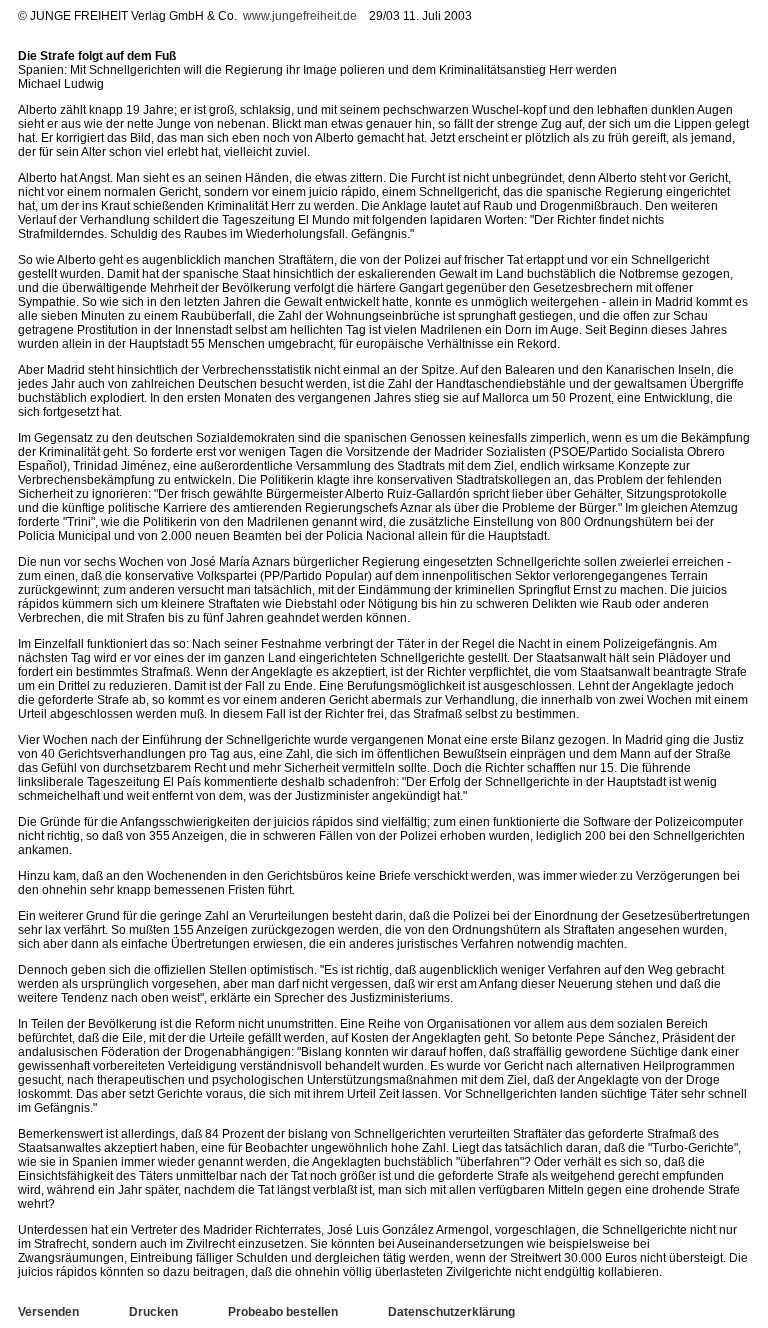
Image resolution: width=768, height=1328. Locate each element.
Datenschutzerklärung (451, 1312)
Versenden (48, 1312)
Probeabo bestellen (283, 1312)
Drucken (153, 1312)
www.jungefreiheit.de (300, 16)
